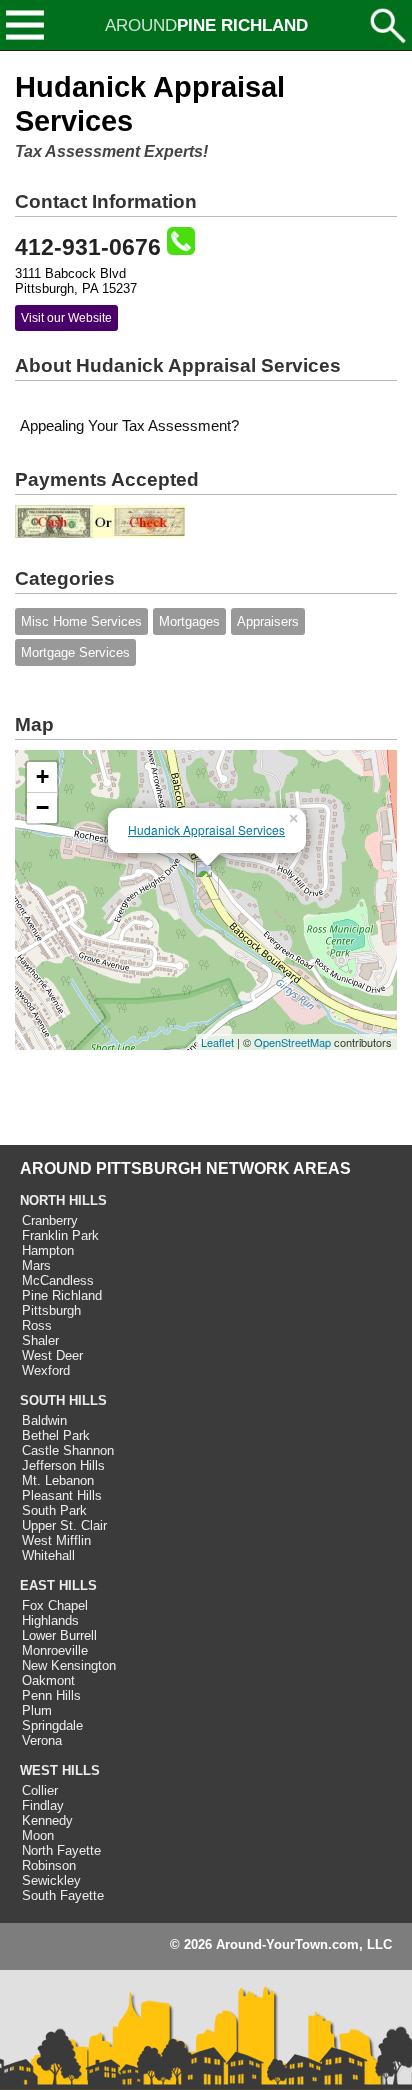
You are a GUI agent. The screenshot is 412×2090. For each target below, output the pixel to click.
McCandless (58, 1280)
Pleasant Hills (62, 1495)
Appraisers (268, 621)
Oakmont (48, 1680)
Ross (37, 1325)
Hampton (48, 1250)
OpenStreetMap (292, 1042)
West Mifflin (56, 1540)
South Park (54, 1510)
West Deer (52, 1355)
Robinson (49, 1865)
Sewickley (51, 1880)
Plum (37, 1710)
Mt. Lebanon (58, 1480)
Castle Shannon (68, 1450)
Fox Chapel (55, 1605)
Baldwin (44, 1420)
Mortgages (189, 621)
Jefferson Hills (63, 1465)
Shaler (40, 1340)
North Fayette (61, 1850)
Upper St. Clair (64, 1525)
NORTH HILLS (63, 1200)
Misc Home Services (81, 621)
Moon (38, 1835)
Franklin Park (60, 1235)
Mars (36, 1265)
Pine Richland (62, 1295)
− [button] (42, 807)
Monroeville (55, 1650)
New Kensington (69, 1665)
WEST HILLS (60, 1770)
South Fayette (63, 1895)
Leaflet (217, 1042)
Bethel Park (56, 1435)
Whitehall (48, 1555)
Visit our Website (66, 318)
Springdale (52, 1725)
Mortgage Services (75, 652)
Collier (40, 1790)
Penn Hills (51, 1695)
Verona (42, 1740)
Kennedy (47, 1820)
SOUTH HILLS (63, 1400)
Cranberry (50, 1220)
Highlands (50, 1620)
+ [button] (42, 776)
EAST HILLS (58, 1585)
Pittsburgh (51, 1310)
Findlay (43, 1805)
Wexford (46, 1370)
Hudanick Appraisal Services (206, 829)
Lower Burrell (59, 1635)
